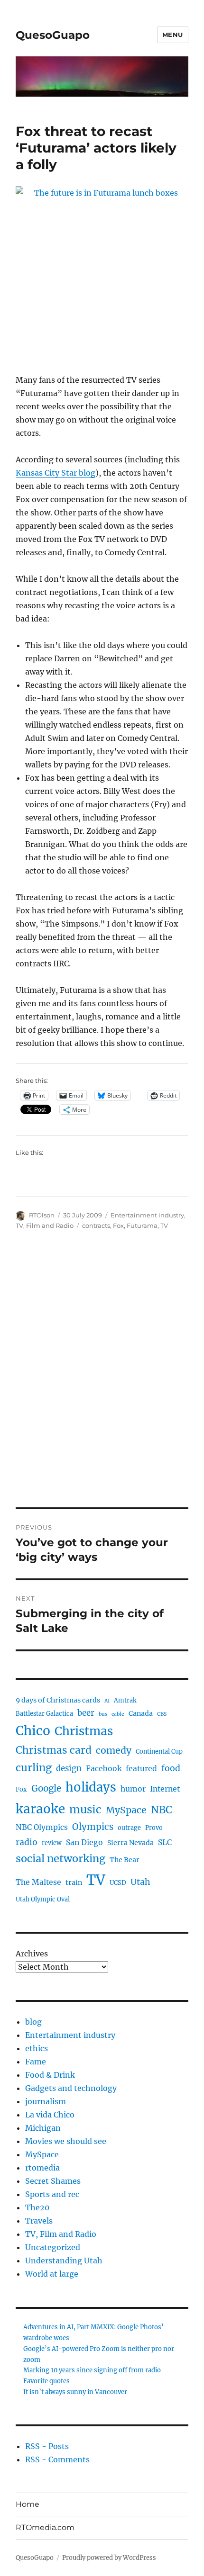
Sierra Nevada (130, 1843)
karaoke (40, 1809)
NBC (162, 1810)
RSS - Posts (47, 2446)
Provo (154, 1828)
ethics (37, 2048)
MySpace (126, 1810)
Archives (32, 1954)
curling (34, 1768)
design (69, 1769)
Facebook (104, 1769)
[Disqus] (102, 1376)
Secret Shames (53, 2181)
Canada (141, 1713)
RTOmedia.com (45, 2527)
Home (28, 2504)
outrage (129, 1828)
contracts (96, 1225)
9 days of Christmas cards (58, 1700)
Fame (36, 2062)
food (171, 1768)
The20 (37, 2207)
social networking (60, 1859)
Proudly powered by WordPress (109, 2558)
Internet (165, 1789)
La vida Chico (50, 2115)
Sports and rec (52, 2194)
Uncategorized (53, 2247)
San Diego (84, 1842)
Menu (173, 35)
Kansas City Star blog (56, 473)
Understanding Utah (64, 2261)
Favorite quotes (46, 2381)
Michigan (43, 2128)
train (74, 1882)
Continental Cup (159, 1752)
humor (133, 1789)
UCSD (118, 1883)
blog (33, 2022)
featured (141, 1769)
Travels (39, 2221)
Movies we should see (66, 2141)
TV (164, 1225)
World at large (52, 2274)
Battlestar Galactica (44, 1714)
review (52, 1843)
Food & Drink (50, 2075)
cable (118, 1714)
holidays (91, 1787)
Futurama (142, 1225)
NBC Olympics (42, 1827)
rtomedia (42, 2168)
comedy (114, 1750)
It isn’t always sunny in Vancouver (75, 2392)
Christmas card (54, 1750)
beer (86, 1713)
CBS (162, 1714)
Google (46, 1788)
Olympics (93, 1827)
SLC (165, 1842)
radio (27, 1842)
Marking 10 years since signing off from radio (92, 2370)
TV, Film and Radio (45, 1225)
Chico (33, 1731)
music (85, 1810)
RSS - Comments (57, 2459)
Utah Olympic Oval (43, 1899)
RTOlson (42, 1215)
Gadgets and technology (71, 2088)
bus (103, 1714)
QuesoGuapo (53, 35)
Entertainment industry (147, 1215)
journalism (46, 2101)
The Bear (125, 1860)
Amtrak (125, 1700)
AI (107, 1701)
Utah (140, 1882)
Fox (118, 1225)
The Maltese (38, 1882)
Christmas (84, 1731)
